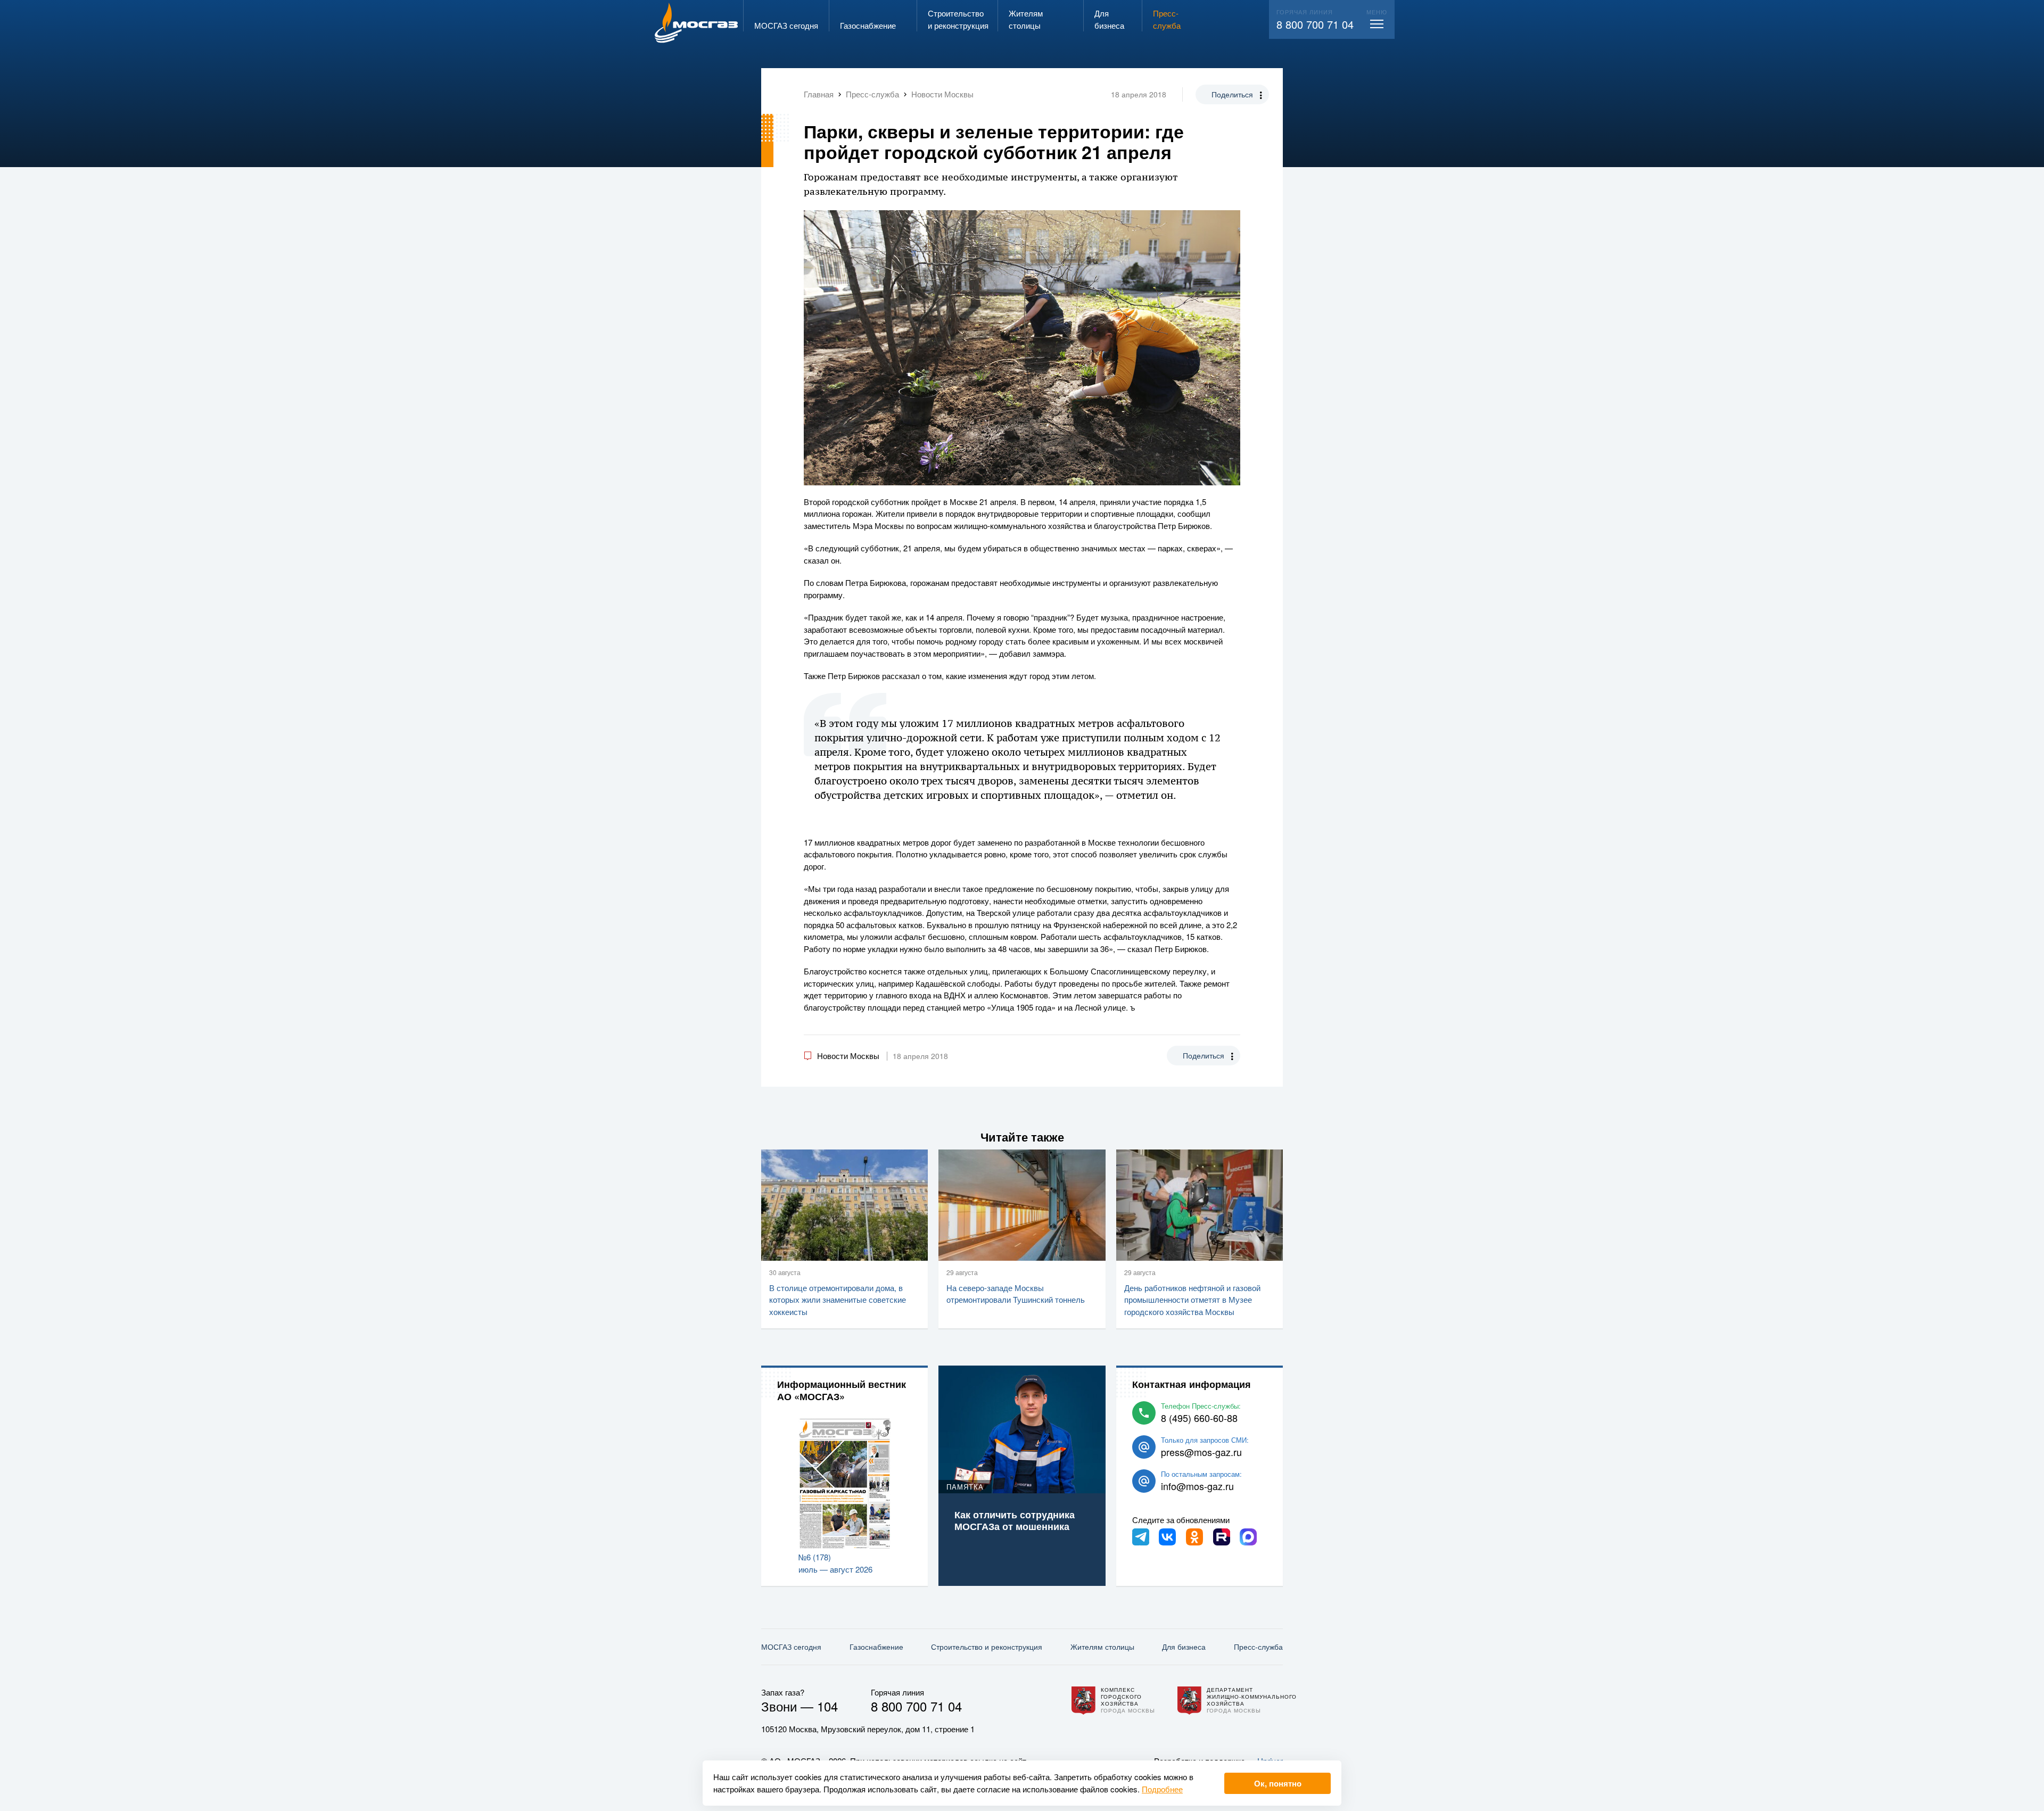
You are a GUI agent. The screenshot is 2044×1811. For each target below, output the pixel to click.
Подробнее (1162, 1789)
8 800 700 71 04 (1315, 24)
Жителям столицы (1102, 1647)
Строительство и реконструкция (987, 1647)
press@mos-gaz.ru (1201, 1452)
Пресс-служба (1258, 1647)
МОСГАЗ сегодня (791, 1647)
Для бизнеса (1184, 1647)
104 (827, 1706)
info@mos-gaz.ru (1197, 1486)
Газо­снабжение (876, 1647)
